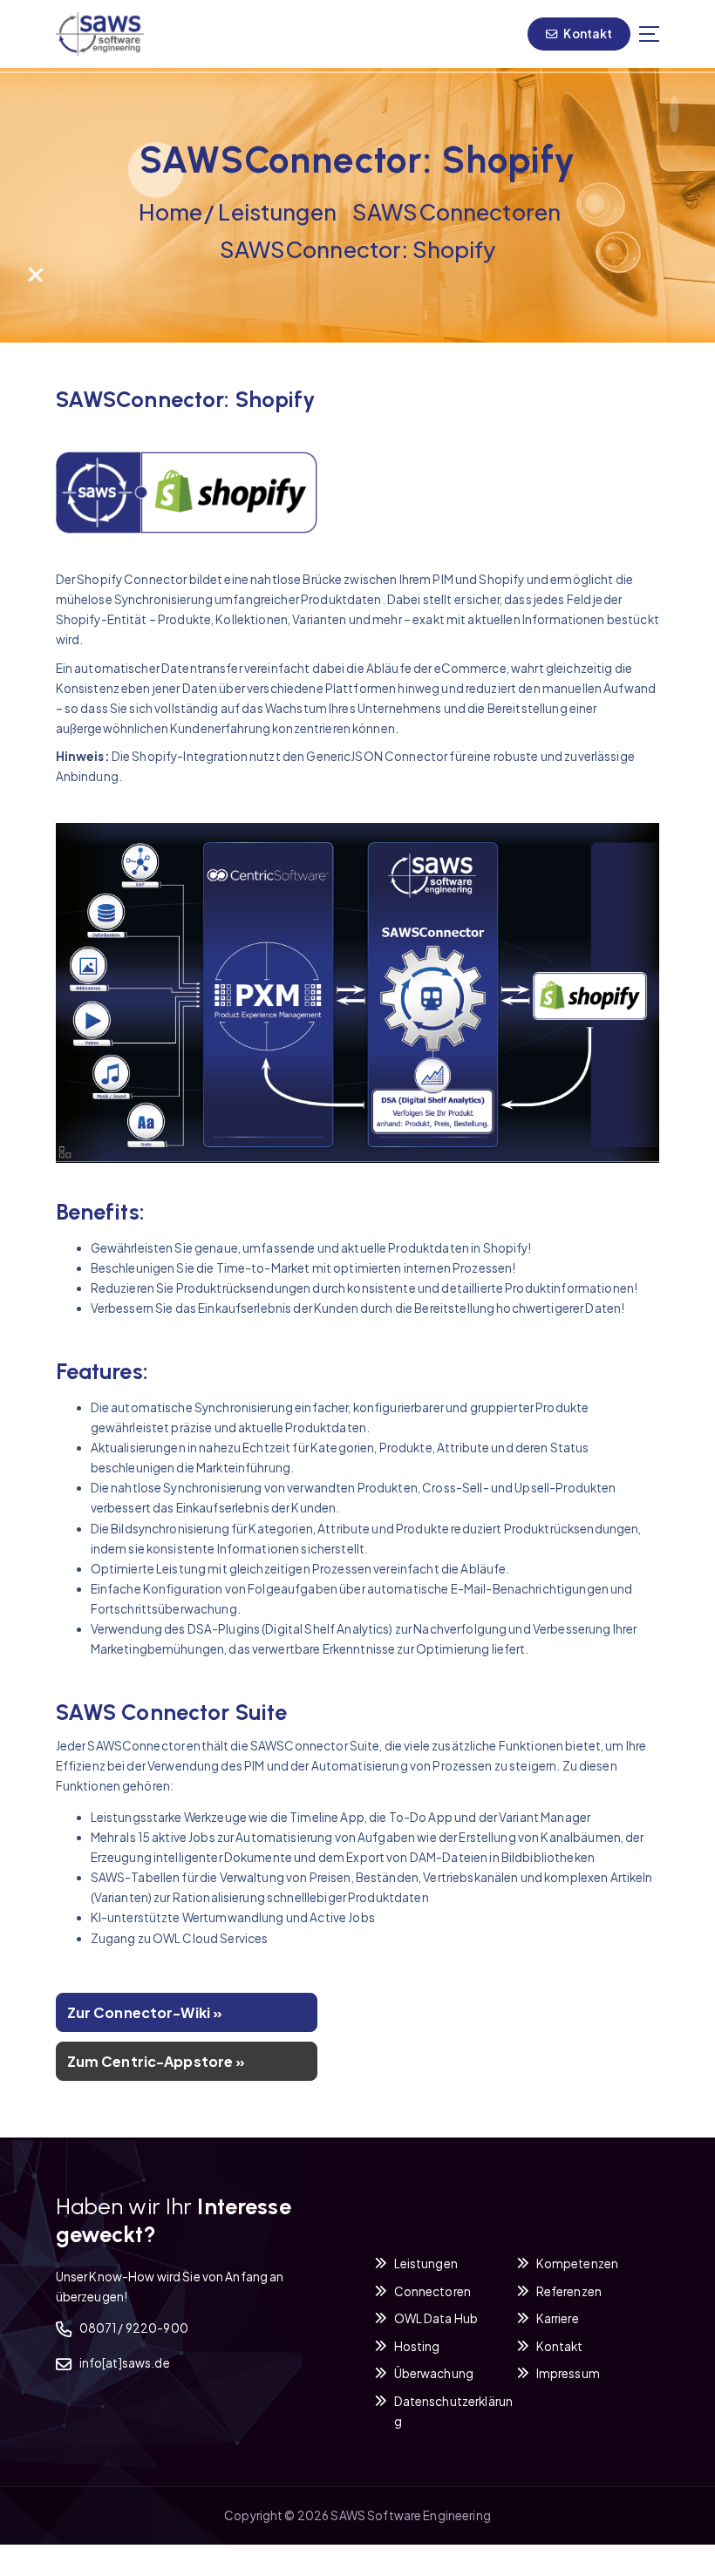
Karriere (558, 2318)
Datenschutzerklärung (454, 2411)
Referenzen (569, 2291)
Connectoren (433, 2291)
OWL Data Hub (436, 2318)
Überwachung (434, 2373)
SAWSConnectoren (456, 212)
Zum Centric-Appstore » (157, 2061)
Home (171, 212)
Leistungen (277, 212)
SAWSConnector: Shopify (358, 249)
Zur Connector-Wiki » (145, 2012)
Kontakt (587, 34)
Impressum (568, 2373)
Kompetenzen (578, 2263)
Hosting (417, 2346)
